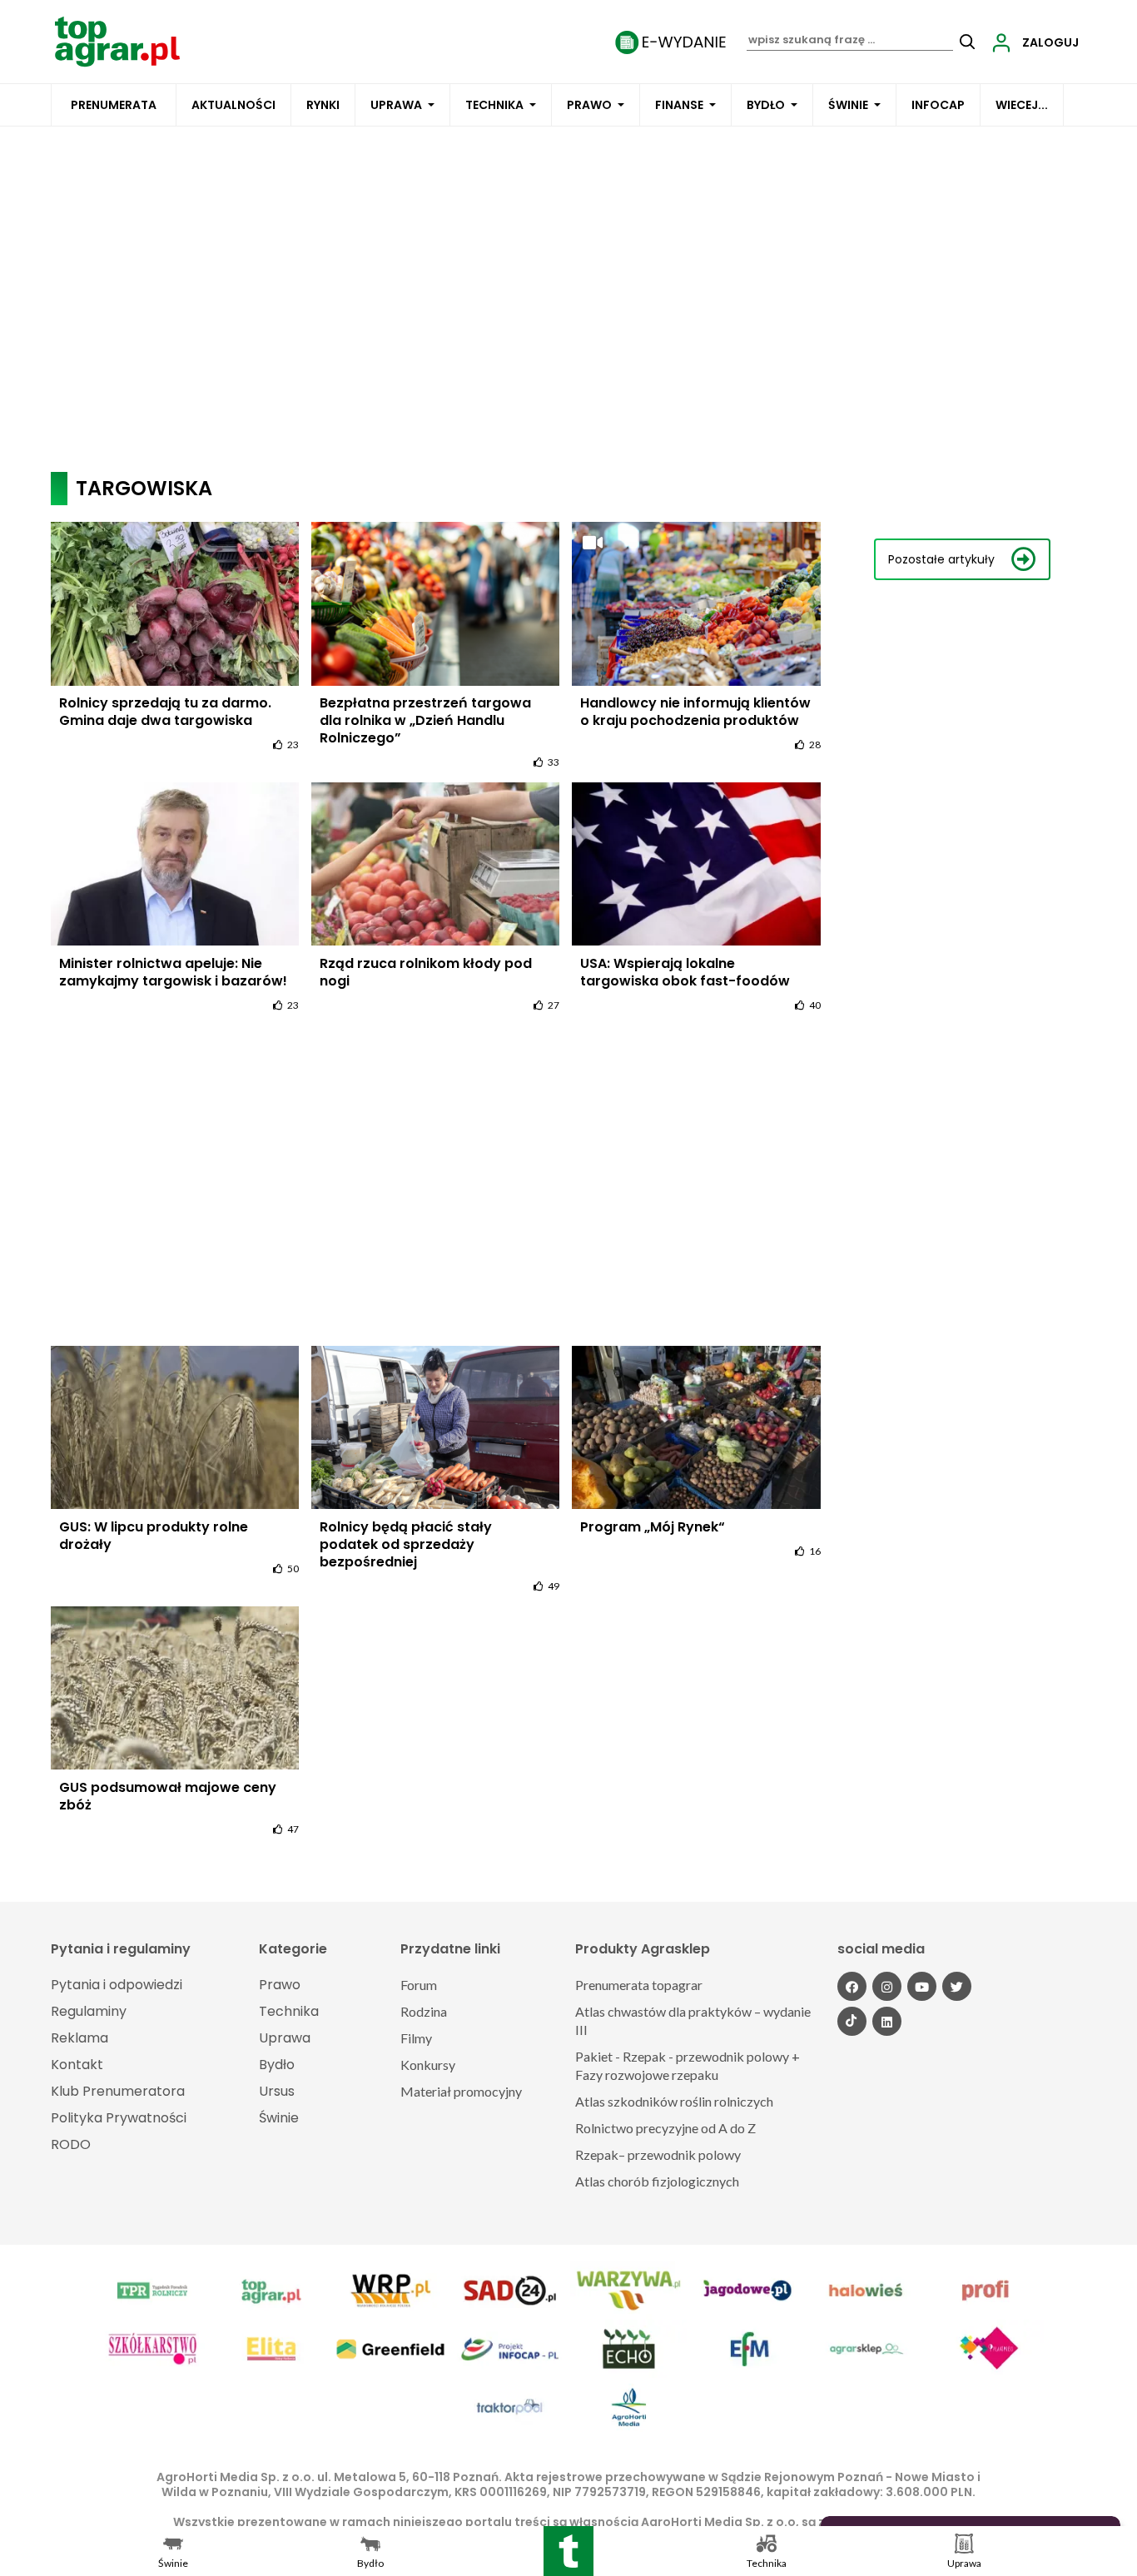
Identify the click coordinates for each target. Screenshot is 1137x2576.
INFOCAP (938, 105)
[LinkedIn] (887, 2021)
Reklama (79, 2038)
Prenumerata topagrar (639, 1985)
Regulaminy (89, 2011)
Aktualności (233, 105)
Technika (494, 105)
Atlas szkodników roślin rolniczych (674, 2101)
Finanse (679, 105)
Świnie (848, 105)
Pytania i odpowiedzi (117, 1985)
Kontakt (77, 2065)
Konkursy (428, 2065)
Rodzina (424, 2011)
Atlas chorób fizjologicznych (657, 2181)
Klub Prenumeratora (118, 2091)
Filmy (416, 2038)
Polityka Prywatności (119, 2118)
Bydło (766, 105)
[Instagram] (887, 1986)
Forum (419, 1985)
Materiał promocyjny (461, 2091)
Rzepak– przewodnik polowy (658, 2154)
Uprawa (396, 105)
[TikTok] (852, 2021)
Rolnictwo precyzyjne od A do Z (665, 2128)
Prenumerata (114, 105)
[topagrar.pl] (117, 40)
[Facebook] (852, 1986)
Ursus (277, 2091)
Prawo (589, 105)
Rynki (323, 105)
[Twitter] (957, 1986)
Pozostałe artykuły (941, 559)
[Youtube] (922, 1986)
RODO (71, 2144)
